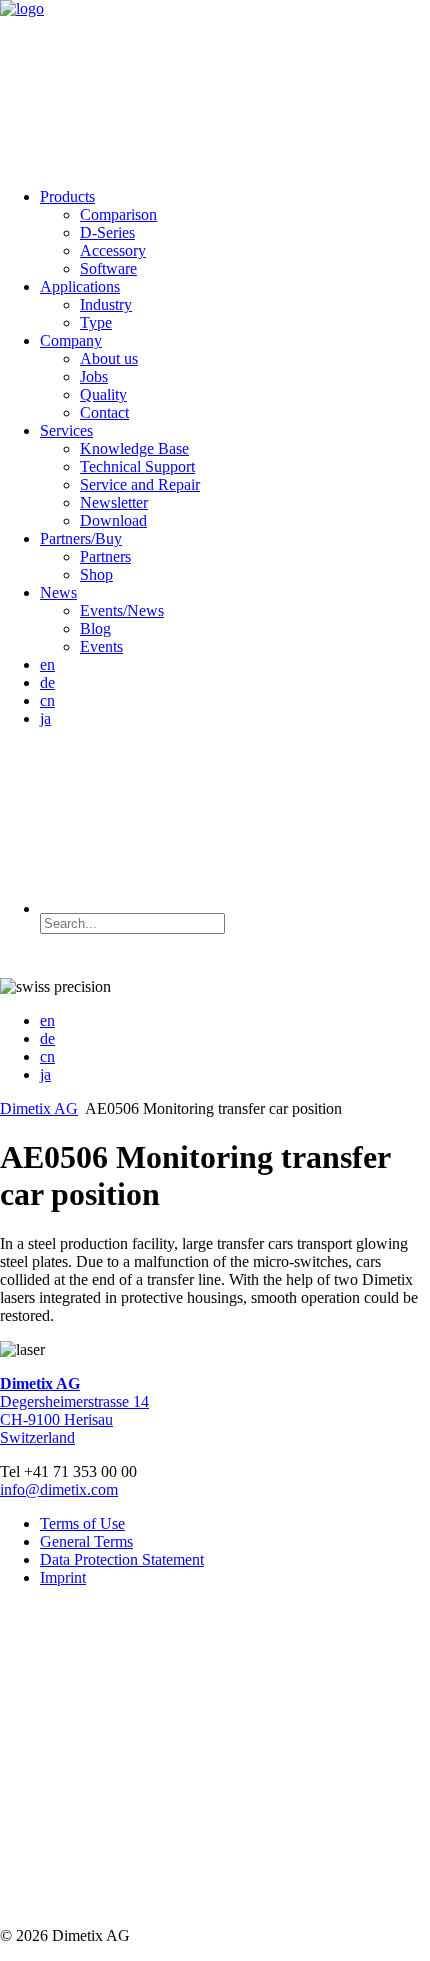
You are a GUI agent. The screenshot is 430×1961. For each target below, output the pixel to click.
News (58, 592)
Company (71, 340)
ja (45, 718)
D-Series (107, 232)
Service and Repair (140, 484)
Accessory (113, 250)
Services (66, 430)
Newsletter (114, 502)
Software (108, 268)
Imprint (63, 1577)
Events (101, 646)
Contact (104, 412)
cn (47, 700)
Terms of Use (82, 1523)
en (47, 664)
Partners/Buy (81, 538)
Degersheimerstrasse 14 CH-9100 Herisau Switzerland (74, 1410)
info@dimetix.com (59, 1489)
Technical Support (137, 466)
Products (67, 196)
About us (109, 358)
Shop (96, 574)
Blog (95, 628)
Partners (105, 556)
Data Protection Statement (122, 1559)
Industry (106, 304)
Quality (103, 394)
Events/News (122, 610)
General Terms (86, 1541)
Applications (80, 286)
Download (113, 520)
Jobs (94, 376)
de (47, 682)
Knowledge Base (134, 448)
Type (96, 322)
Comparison (118, 214)
